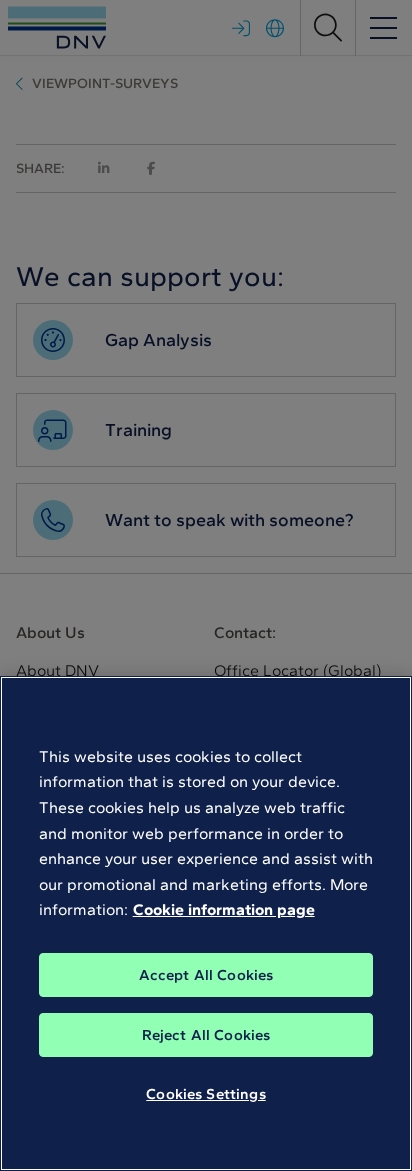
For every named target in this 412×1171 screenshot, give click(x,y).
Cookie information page (224, 909)
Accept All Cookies (206, 975)
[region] (206, 923)
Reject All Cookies (206, 1035)
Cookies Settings (205, 1094)
